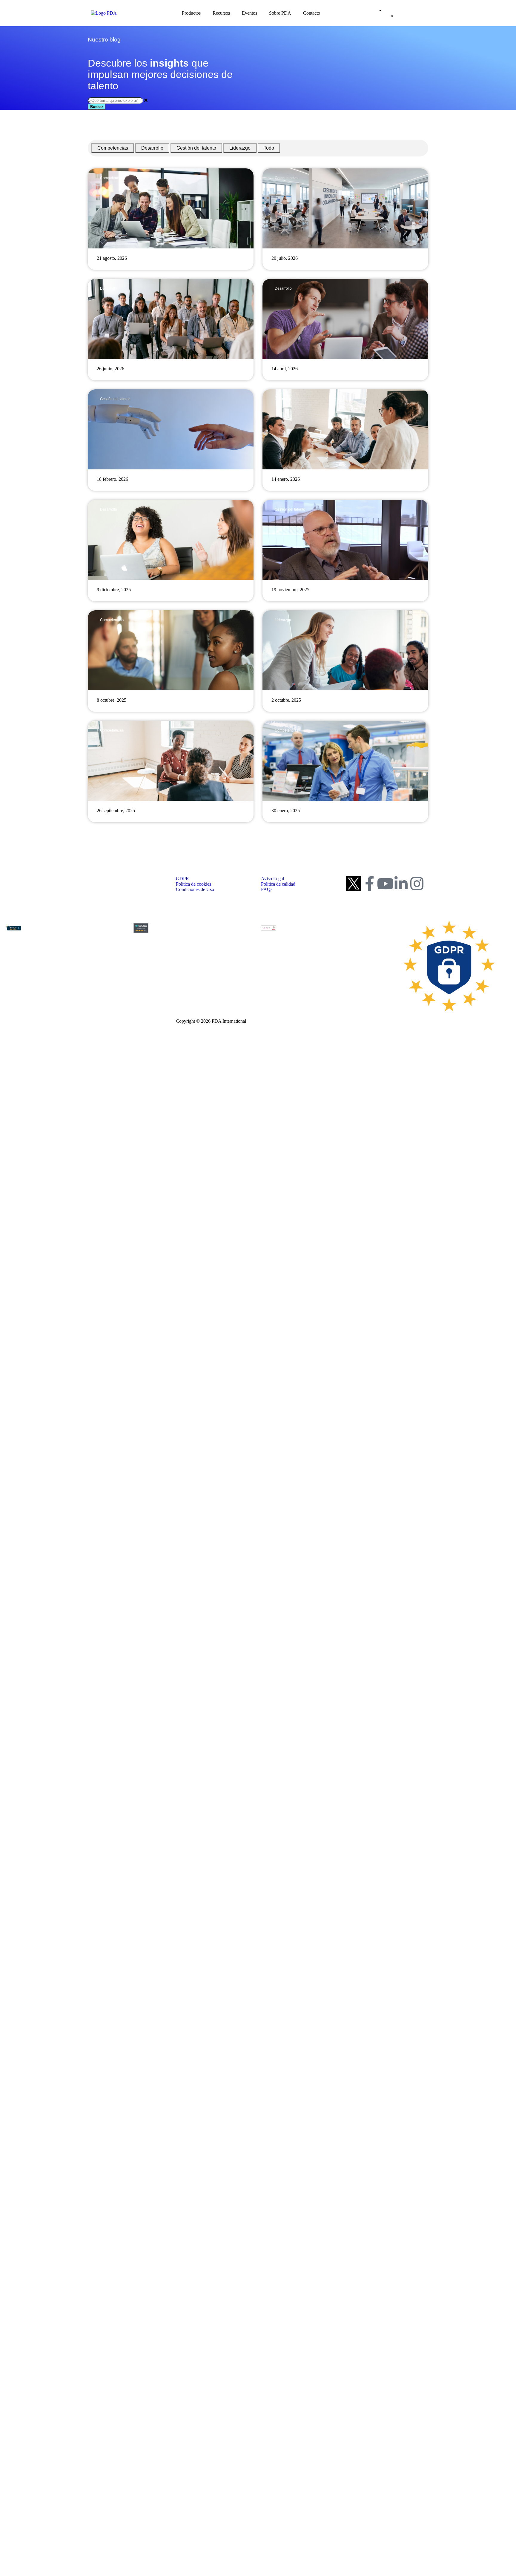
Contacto (312, 13)
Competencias (113, 148)
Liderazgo (240, 148)
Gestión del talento (196, 148)
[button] (258, 837)
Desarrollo (152, 148)
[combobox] (115, 100)
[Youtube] (385, 884)
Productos (191, 13)
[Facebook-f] (369, 884)
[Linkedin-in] (401, 884)
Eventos (249, 13)
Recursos (221, 13)
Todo (269, 148)
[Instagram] (417, 884)
